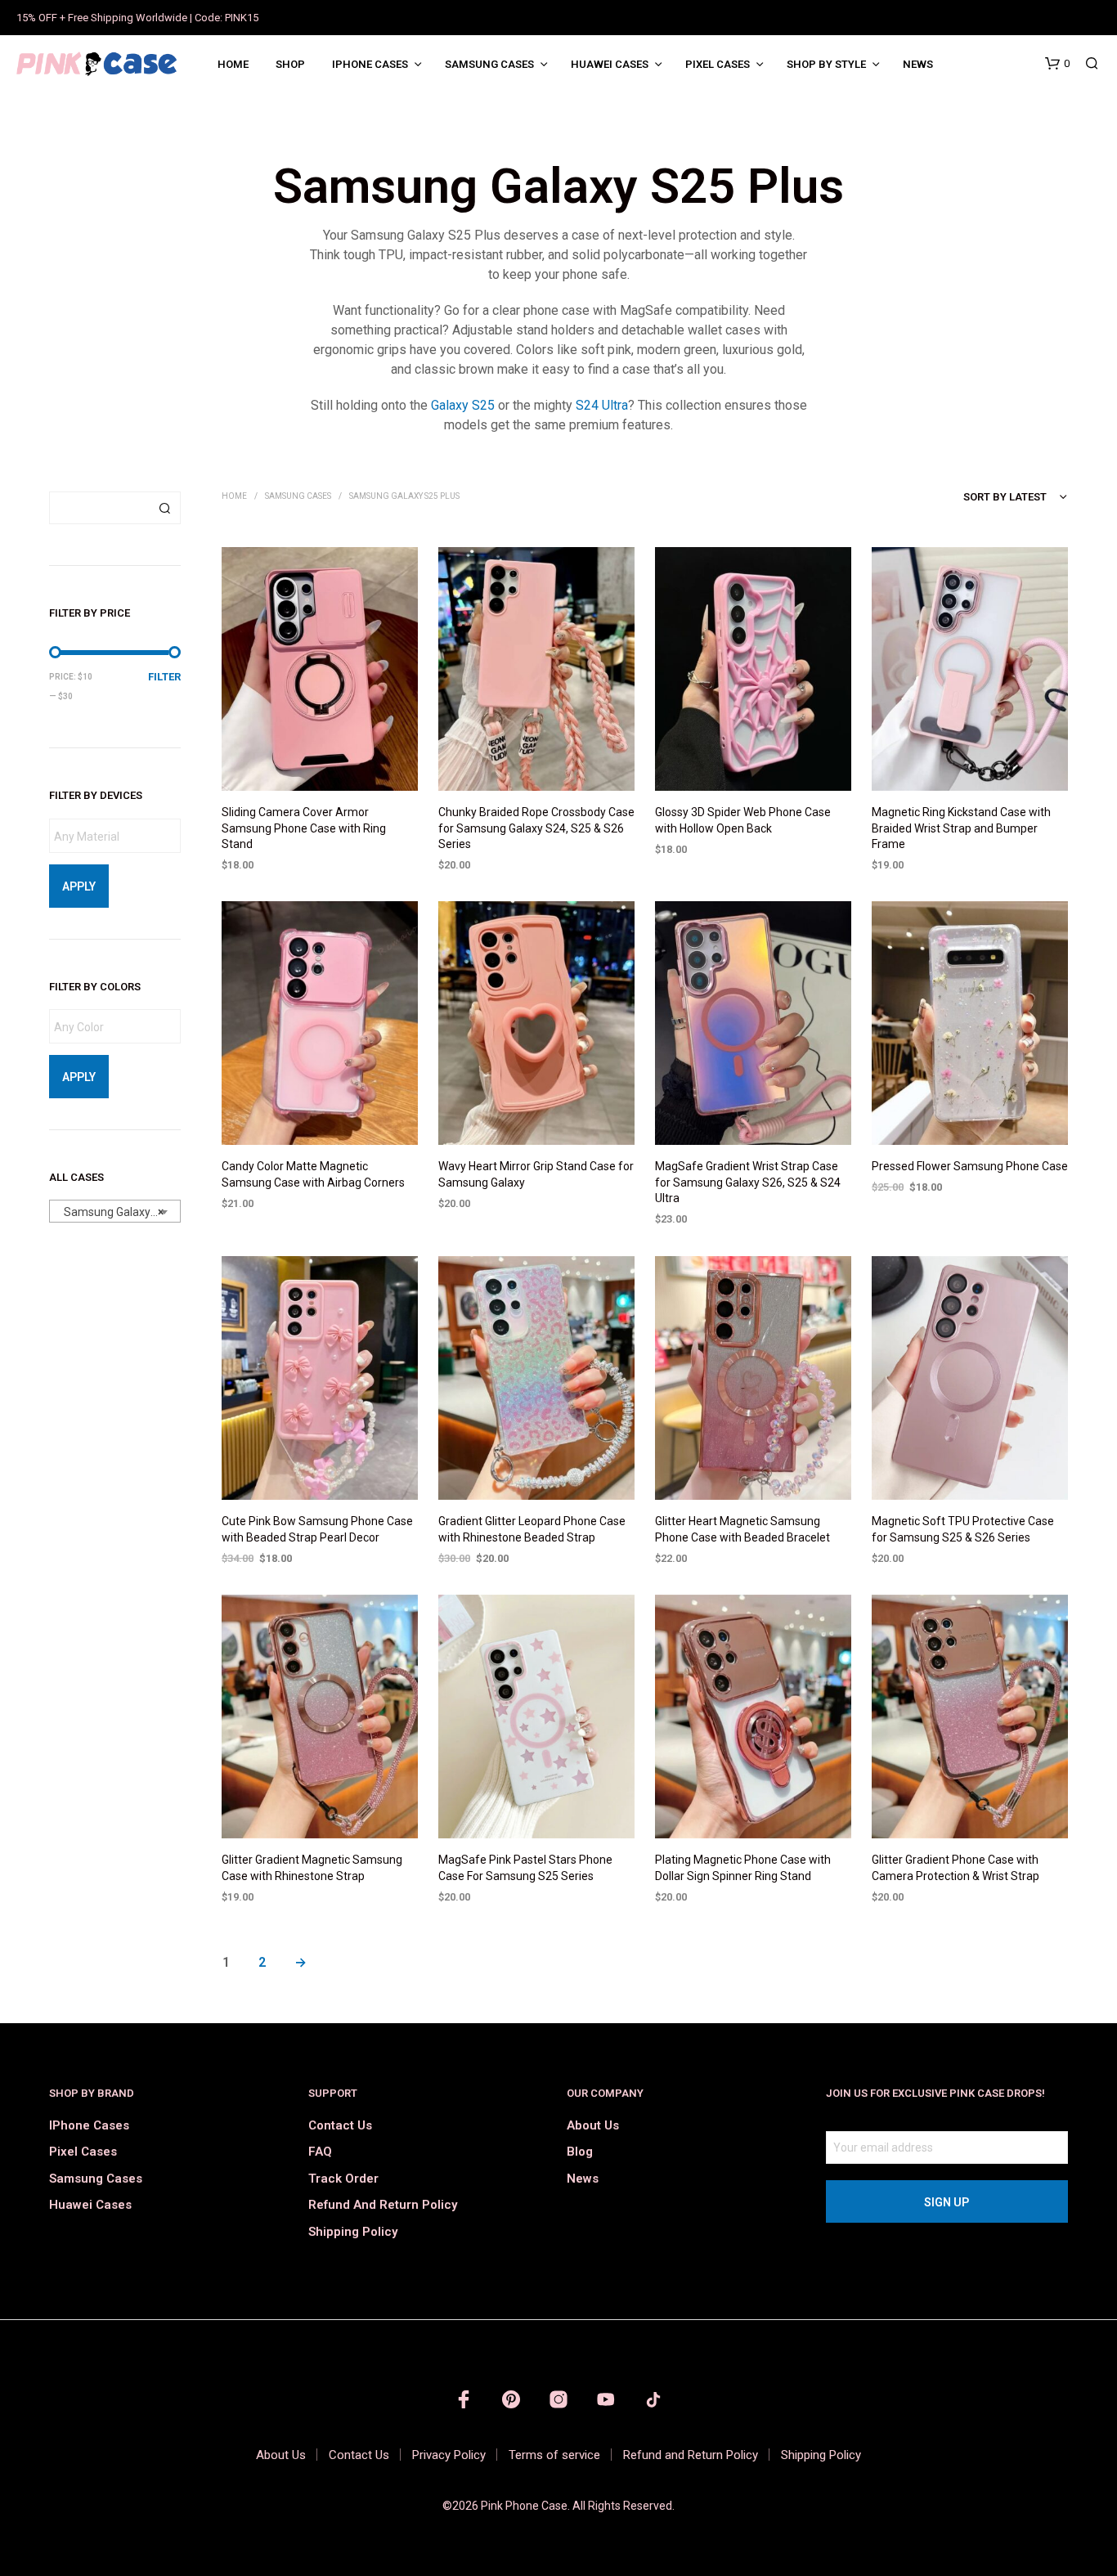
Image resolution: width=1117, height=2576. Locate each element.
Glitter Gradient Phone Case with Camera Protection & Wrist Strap (956, 1868)
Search (164, 508)
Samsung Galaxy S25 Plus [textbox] (118, 1212)
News (918, 64)
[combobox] (115, 1211)
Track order (343, 2179)
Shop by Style (826, 64)
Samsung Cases (489, 64)
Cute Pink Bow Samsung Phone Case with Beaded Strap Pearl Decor (317, 1529)
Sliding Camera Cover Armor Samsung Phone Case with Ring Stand (304, 828)
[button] (1057, 64)
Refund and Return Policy (383, 2205)
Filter (164, 677)
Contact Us (340, 2125)
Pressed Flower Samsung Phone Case (970, 1167)
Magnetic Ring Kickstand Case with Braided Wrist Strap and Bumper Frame (961, 828)
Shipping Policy (353, 2232)
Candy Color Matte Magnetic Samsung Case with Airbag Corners (313, 1175)
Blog (580, 2152)
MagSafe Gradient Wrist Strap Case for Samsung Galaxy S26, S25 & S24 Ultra (748, 1183)
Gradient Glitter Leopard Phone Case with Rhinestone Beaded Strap (532, 1529)
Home (233, 64)
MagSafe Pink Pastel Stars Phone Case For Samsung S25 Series (525, 1868)
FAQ (320, 2152)
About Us (593, 2125)
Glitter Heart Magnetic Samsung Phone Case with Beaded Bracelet (742, 1529)
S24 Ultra (602, 405)
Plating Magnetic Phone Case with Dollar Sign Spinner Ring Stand (743, 1868)
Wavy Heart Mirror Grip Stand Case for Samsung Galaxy (536, 1175)
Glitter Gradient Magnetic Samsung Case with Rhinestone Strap (312, 1868)
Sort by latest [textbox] (1005, 497)
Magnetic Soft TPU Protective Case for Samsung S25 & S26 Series (963, 1529)
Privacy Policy (449, 2455)
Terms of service (554, 2455)
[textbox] (119, 836)
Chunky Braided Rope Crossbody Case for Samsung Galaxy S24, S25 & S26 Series (536, 828)
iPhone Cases (370, 64)
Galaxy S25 (463, 405)
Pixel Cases (718, 64)
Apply (79, 886)
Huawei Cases (610, 64)
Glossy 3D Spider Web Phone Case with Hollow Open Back (743, 820)
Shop (290, 64)
